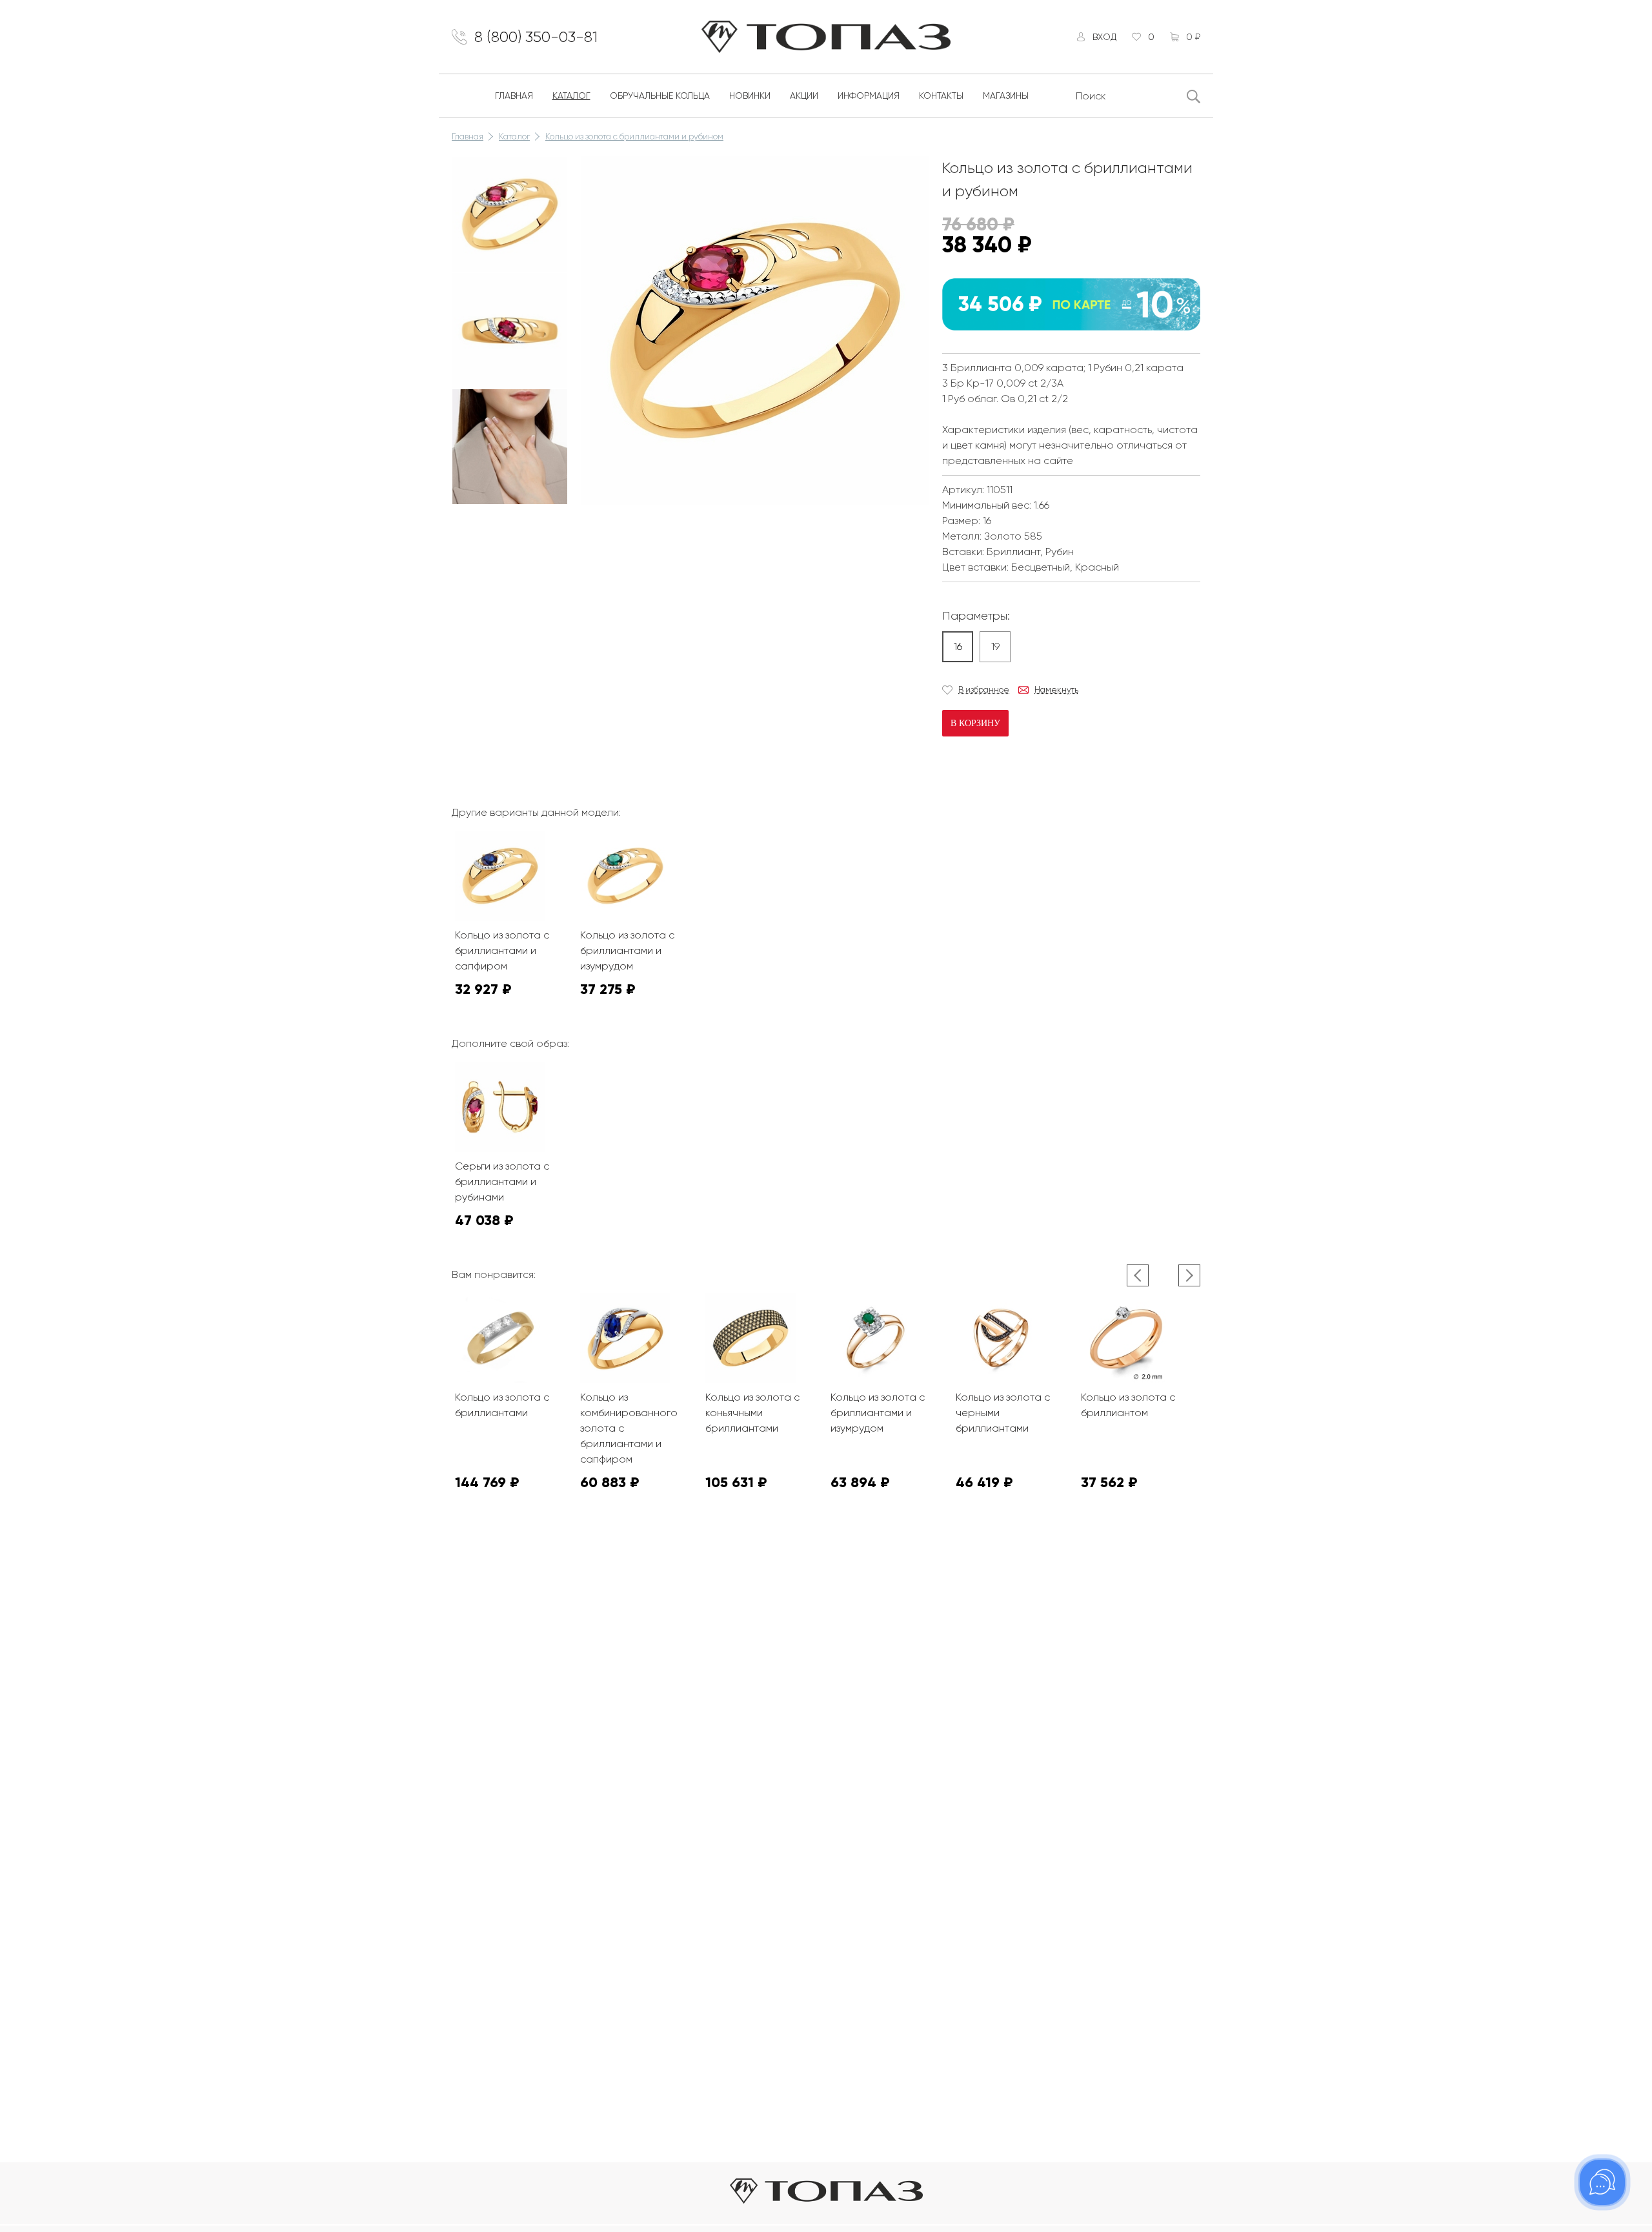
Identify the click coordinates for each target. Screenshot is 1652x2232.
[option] (510, 214)
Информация (869, 96)
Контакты (941, 96)
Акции (804, 96)
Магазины (1006, 96)
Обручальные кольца (660, 96)
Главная (514, 96)
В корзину (975, 723)
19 (995, 646)
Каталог (571, 96)
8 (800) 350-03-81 (536, 37)
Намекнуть (1056, 690)
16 (958, 646)
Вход (1104, 37)
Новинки (750, 96)
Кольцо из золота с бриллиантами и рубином (634, 137)
